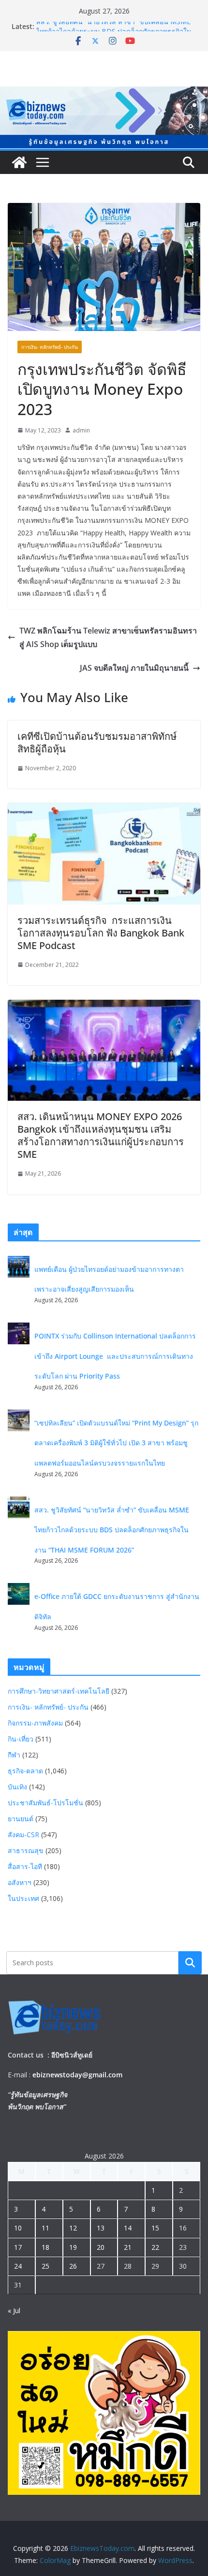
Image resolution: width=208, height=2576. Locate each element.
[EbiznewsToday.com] (104, 93)
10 (18, 2228)
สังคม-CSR (23, 1835)
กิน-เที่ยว (21, 1739)
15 (155, 2228)
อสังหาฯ (20, 1882)
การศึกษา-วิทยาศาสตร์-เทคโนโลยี (59, 1691)
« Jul (14, 2310)
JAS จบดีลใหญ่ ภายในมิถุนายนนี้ (134, 668)
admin (81, 430)
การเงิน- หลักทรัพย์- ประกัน (50, 347)
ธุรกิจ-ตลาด (25, 1771)
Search (190, 1962)
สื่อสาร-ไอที (25, 1866)
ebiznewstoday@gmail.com (77, 2075)
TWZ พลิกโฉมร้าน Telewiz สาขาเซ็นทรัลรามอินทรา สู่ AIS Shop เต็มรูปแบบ (108, 638)
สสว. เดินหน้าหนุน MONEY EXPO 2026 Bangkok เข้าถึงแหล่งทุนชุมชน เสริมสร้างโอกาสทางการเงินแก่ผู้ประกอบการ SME (101, 1135)
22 (155, 2247)
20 (101, 2247)
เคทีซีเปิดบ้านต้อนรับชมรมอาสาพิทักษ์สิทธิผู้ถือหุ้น (97, 742)
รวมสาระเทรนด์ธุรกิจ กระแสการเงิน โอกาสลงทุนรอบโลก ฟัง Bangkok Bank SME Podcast (101, 933)
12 (73, 2228)
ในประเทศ (23, 1898)
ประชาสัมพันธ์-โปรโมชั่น (45, 1803)
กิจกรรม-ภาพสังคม (35, 1723)
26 (73, 2266)
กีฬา (14, 1755)
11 (45, 2228)
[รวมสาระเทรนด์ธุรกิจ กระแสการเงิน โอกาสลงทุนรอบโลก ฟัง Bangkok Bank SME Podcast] (104, 810)
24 (18, 2266)
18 (45, 2247)
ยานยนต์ (21, 1819)
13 (101, 2228)
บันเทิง (17, 1787)
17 (18, 2247)
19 (73, 2247)
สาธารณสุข (26, 1850)
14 (128, 2228)
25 (45, 2266)
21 (128, 2247)
